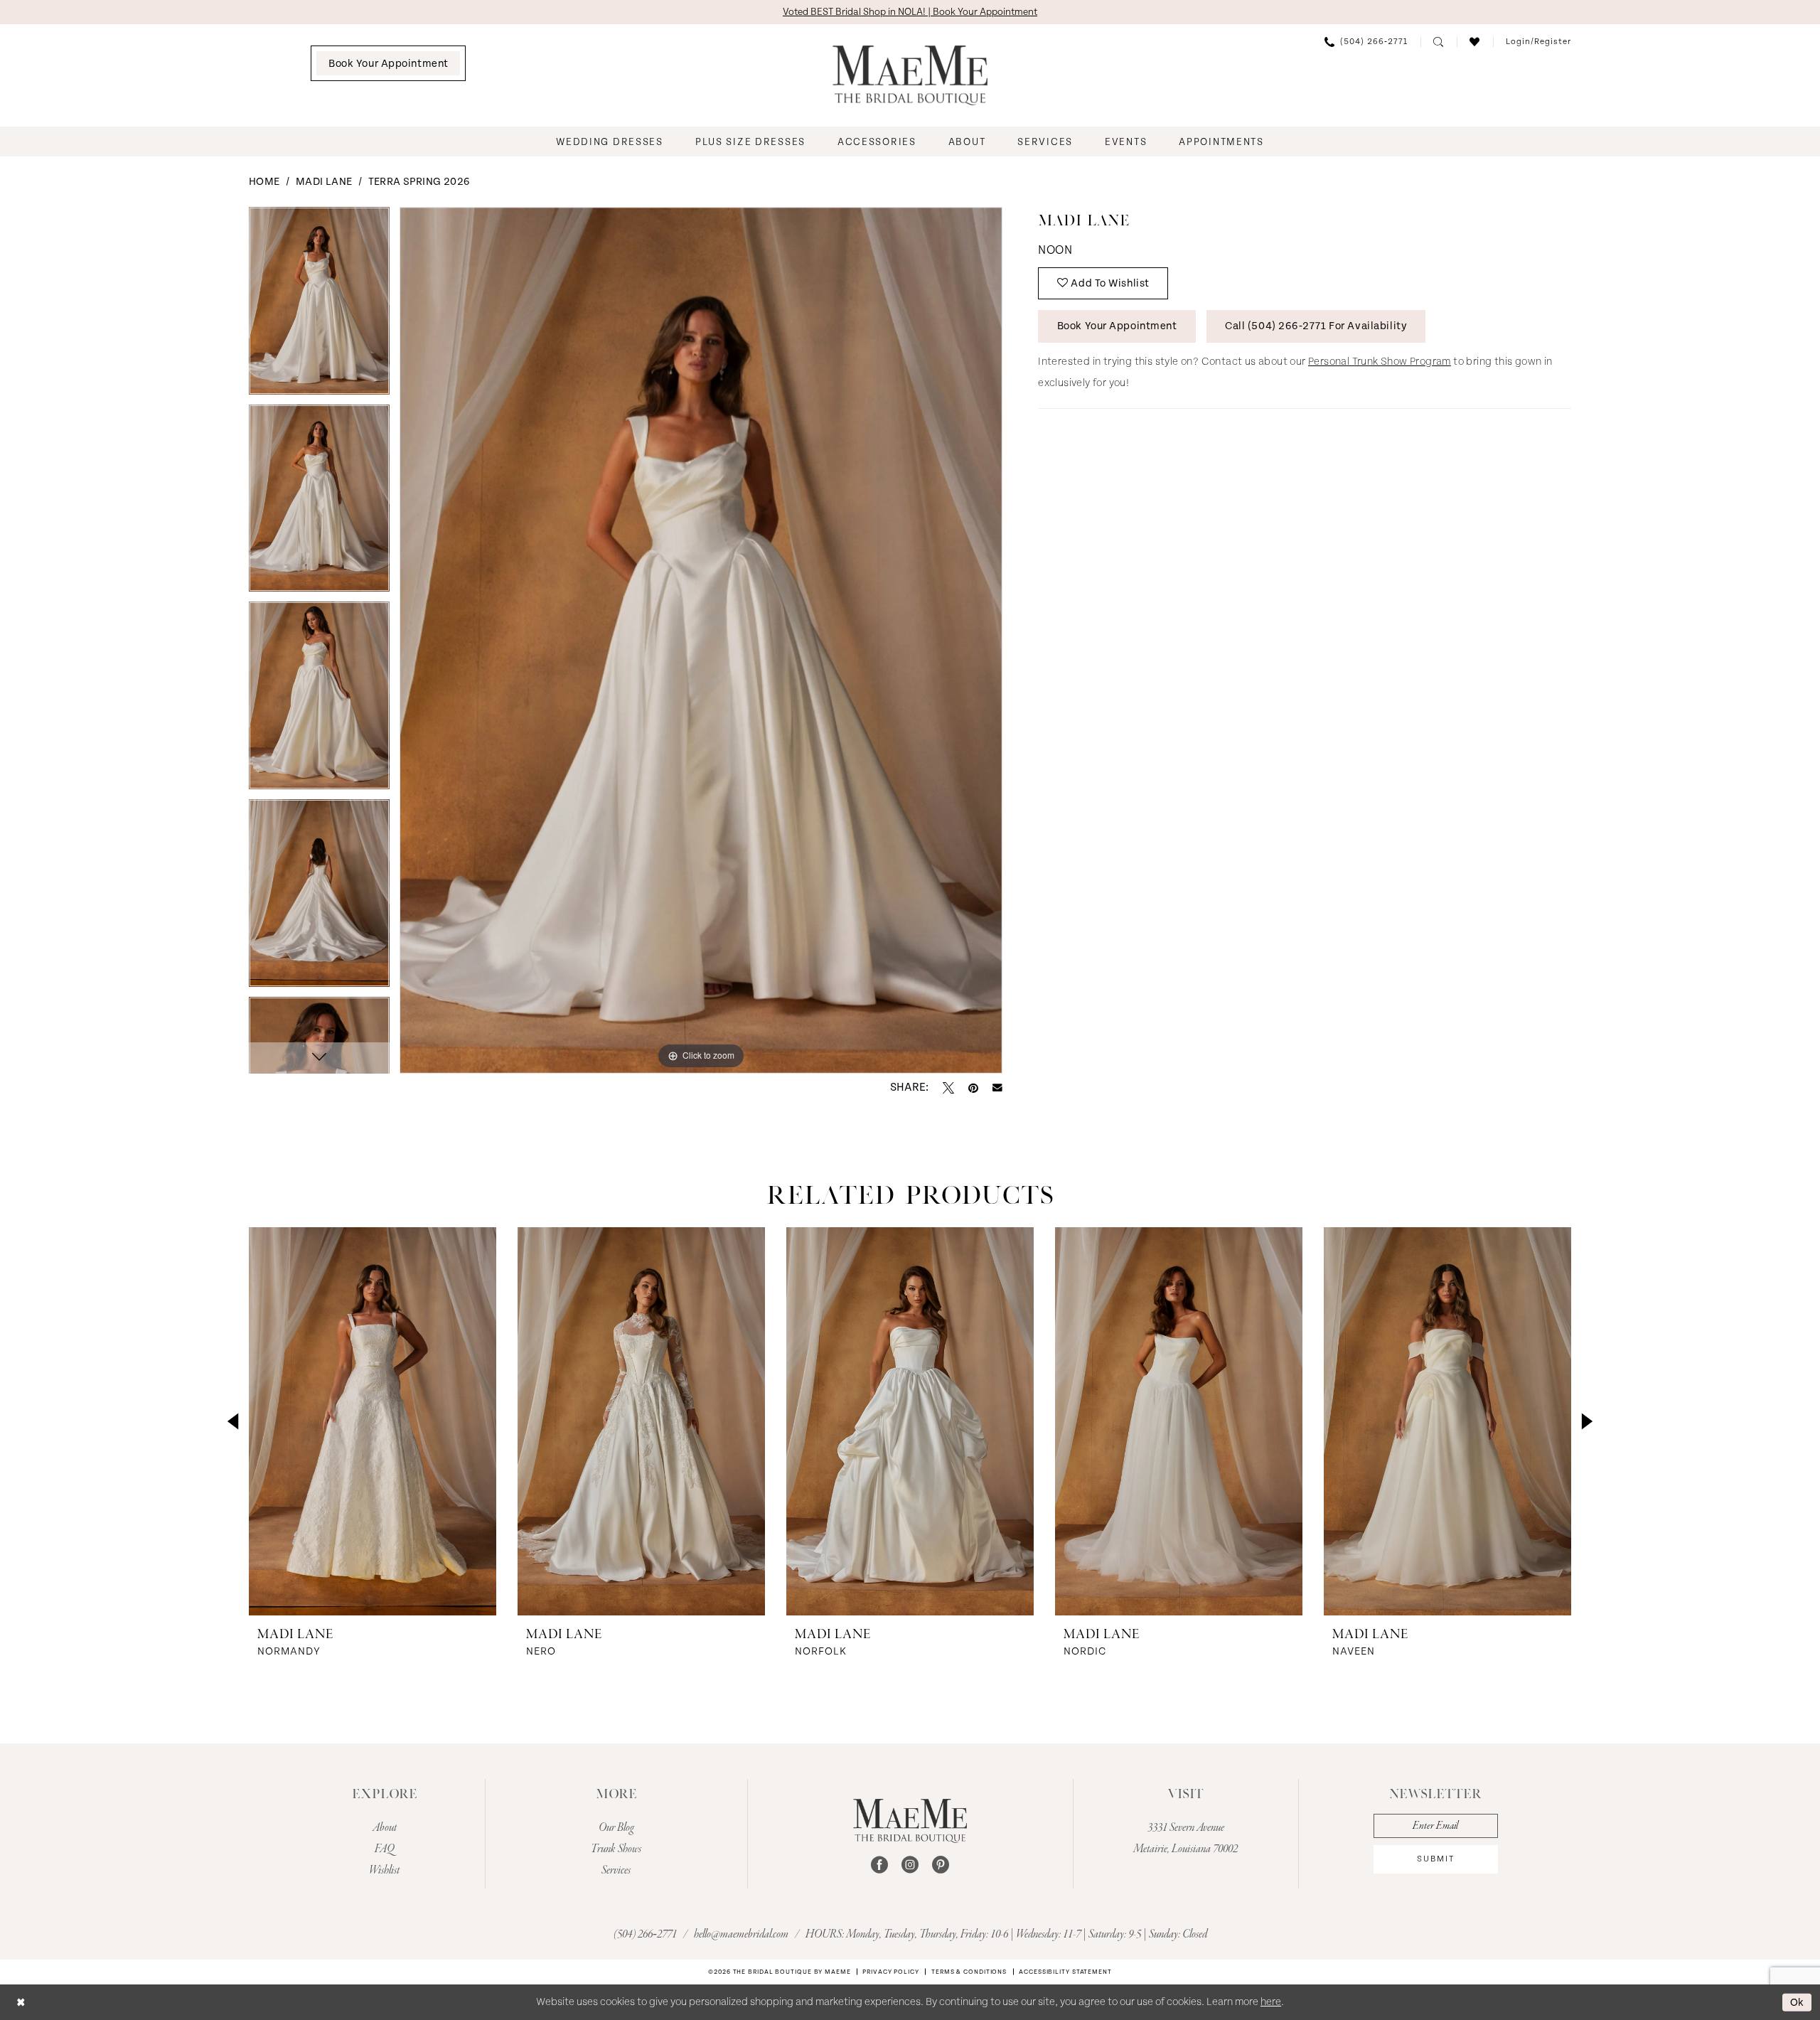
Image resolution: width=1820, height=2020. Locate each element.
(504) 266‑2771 (646, 1935)
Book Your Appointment (1117, 326)
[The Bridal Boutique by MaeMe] (910, 1821)
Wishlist (384, 1871)
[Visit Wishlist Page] (1475, 42)
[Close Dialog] (21, 2002)
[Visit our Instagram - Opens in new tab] (910, 1865)
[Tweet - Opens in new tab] (948, 1088)
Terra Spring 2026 (419, 182)
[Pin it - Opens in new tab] (973, 1088)
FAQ (385, 1849)
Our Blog (616, 1828)
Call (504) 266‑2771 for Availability (1316, 326)
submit (1436, 1859)
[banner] (910, 75)
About (385, 1828)
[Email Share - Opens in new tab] (997, 1088)
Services (616, 1871)
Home (264, 182)
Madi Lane (324, 182)
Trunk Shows (616, 1849)
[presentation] (373, 1421)
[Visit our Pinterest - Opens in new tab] (941, 1865)
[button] (1538, 42)
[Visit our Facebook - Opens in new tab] (879, 1865)
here (1271, 2002)
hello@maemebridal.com (742, 1935)
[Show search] (1439, 42)
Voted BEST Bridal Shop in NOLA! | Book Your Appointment (910, 12)
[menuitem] (388, 63)
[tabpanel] (319, 306)
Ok (1797, 2002)
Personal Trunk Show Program (1380, 362)
